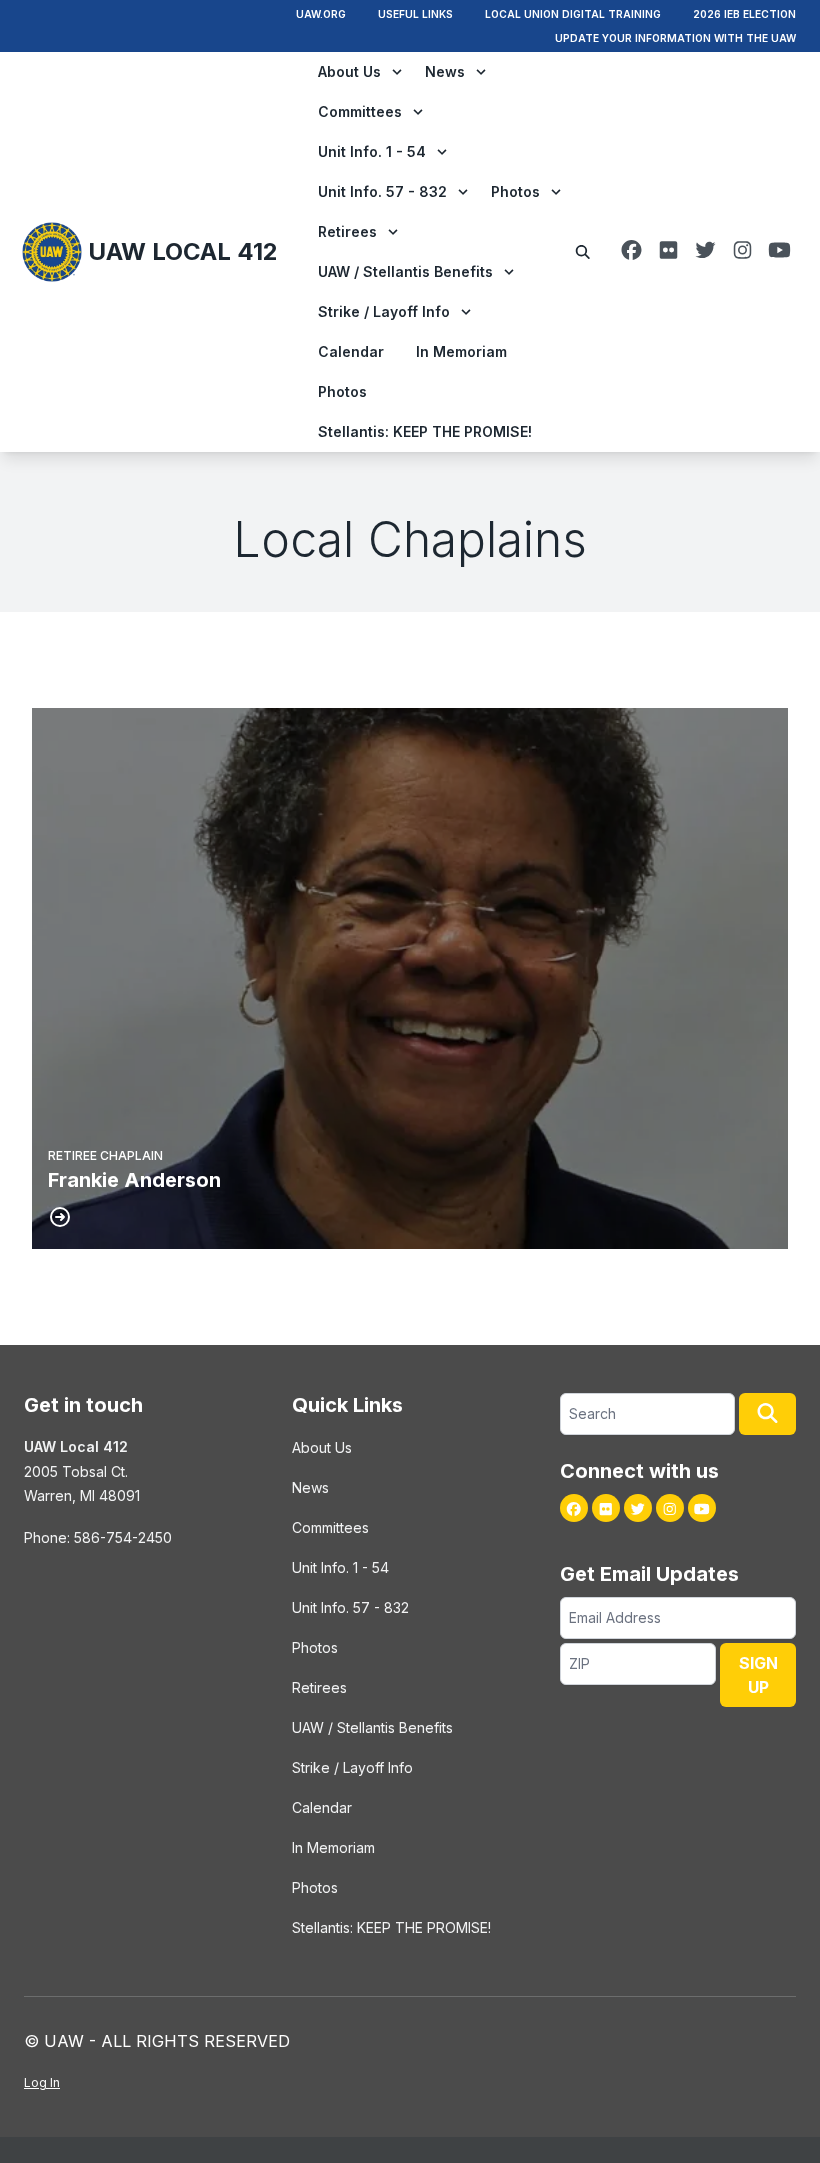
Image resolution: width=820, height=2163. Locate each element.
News (445, 71)
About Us (349, 71)
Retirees (347, 231)
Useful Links (415, 14)
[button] (767, 1414)
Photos (515, 191)
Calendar (351, 351)
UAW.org (321, 14)
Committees (360, 111)
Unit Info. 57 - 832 (382, 191)
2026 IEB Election (744, 14)
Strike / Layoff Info (384, 311)
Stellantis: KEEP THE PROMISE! (425, 431)
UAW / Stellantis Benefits (405, 271)
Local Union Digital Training (573, 14)
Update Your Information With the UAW (675, 38)
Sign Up (758, 1675)
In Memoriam (461, 351)
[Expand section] (397, 72)
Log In (42, 2082)
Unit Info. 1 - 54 (372, 151)
